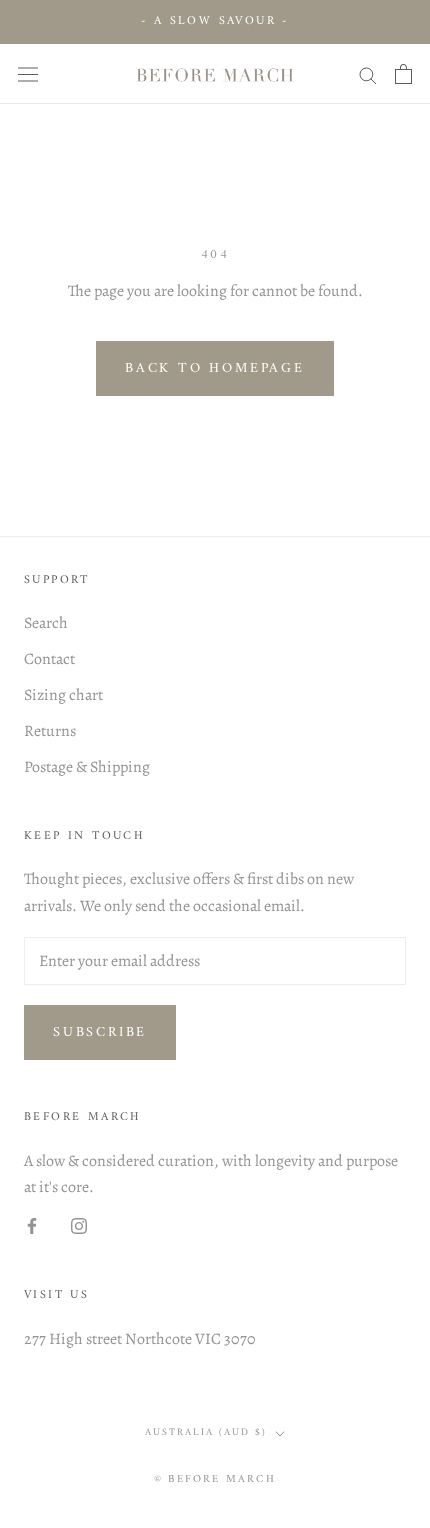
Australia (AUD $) (206, 1432)
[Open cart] (403, 74)
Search (46, 623)
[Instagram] (79, 1225)
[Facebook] (32, 1225)
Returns (50, 731)
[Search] (368, 74)
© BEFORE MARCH (215, 1479)
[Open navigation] (28, 73)
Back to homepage (215, 368)
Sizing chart (63, 695)
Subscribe (100, 1032)
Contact (49, 659)
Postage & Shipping (87, 767)
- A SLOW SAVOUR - (215, 21)
